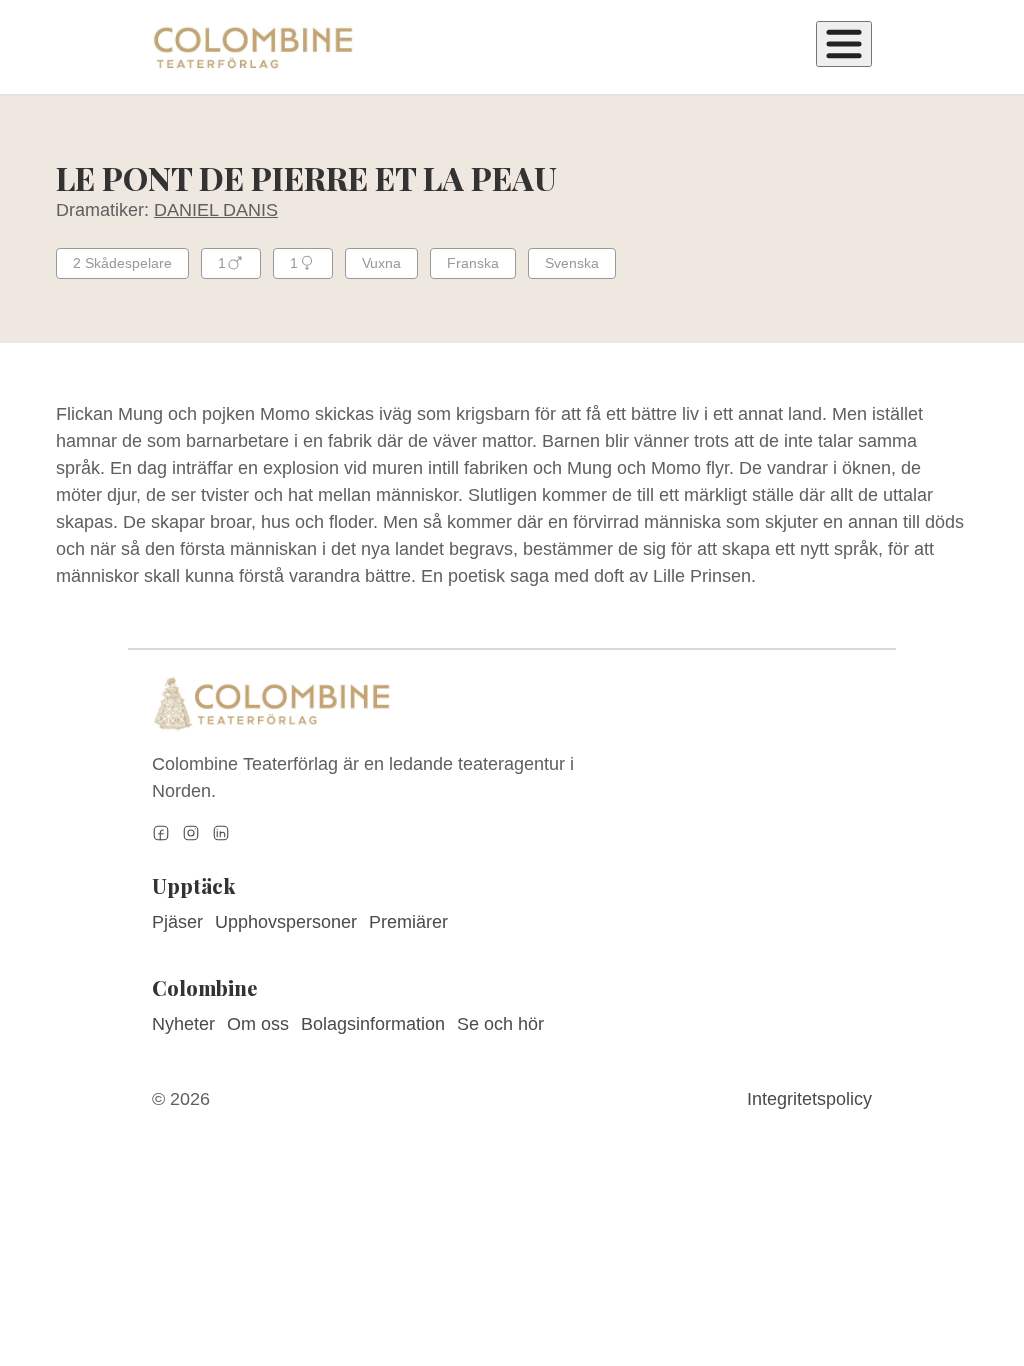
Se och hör (500, 1024)
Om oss (258, 1024)
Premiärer (408, 922)
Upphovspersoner (286, 922)
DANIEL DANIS (216, 210)
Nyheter (183, 1024)
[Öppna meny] (844, 44)
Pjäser (177, 922)
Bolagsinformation (373, 1024)
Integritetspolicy (809, 1099)
